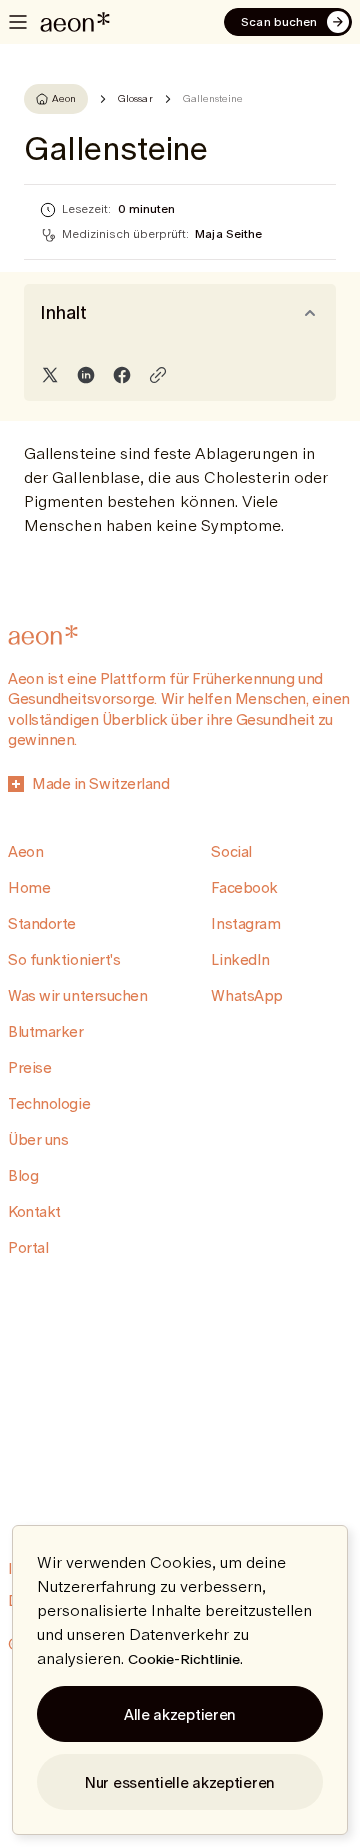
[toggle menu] (18, 22)
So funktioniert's (64, 959)
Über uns (38, 1139)
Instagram (245, 923)
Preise (29, 1067)
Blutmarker (46, 1031)
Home (29, 887)
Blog (23, 1175)
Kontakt (34, 1211)
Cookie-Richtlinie (184, 1659)
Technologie (49, 1103)
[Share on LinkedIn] (86, 375)
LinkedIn (240, 959)
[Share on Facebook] (122, 375)
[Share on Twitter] (50, 375)
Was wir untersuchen (77, 995)
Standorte (42, 923)
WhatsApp (246, 995)
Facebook (244, 887)
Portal (28, 1247)
